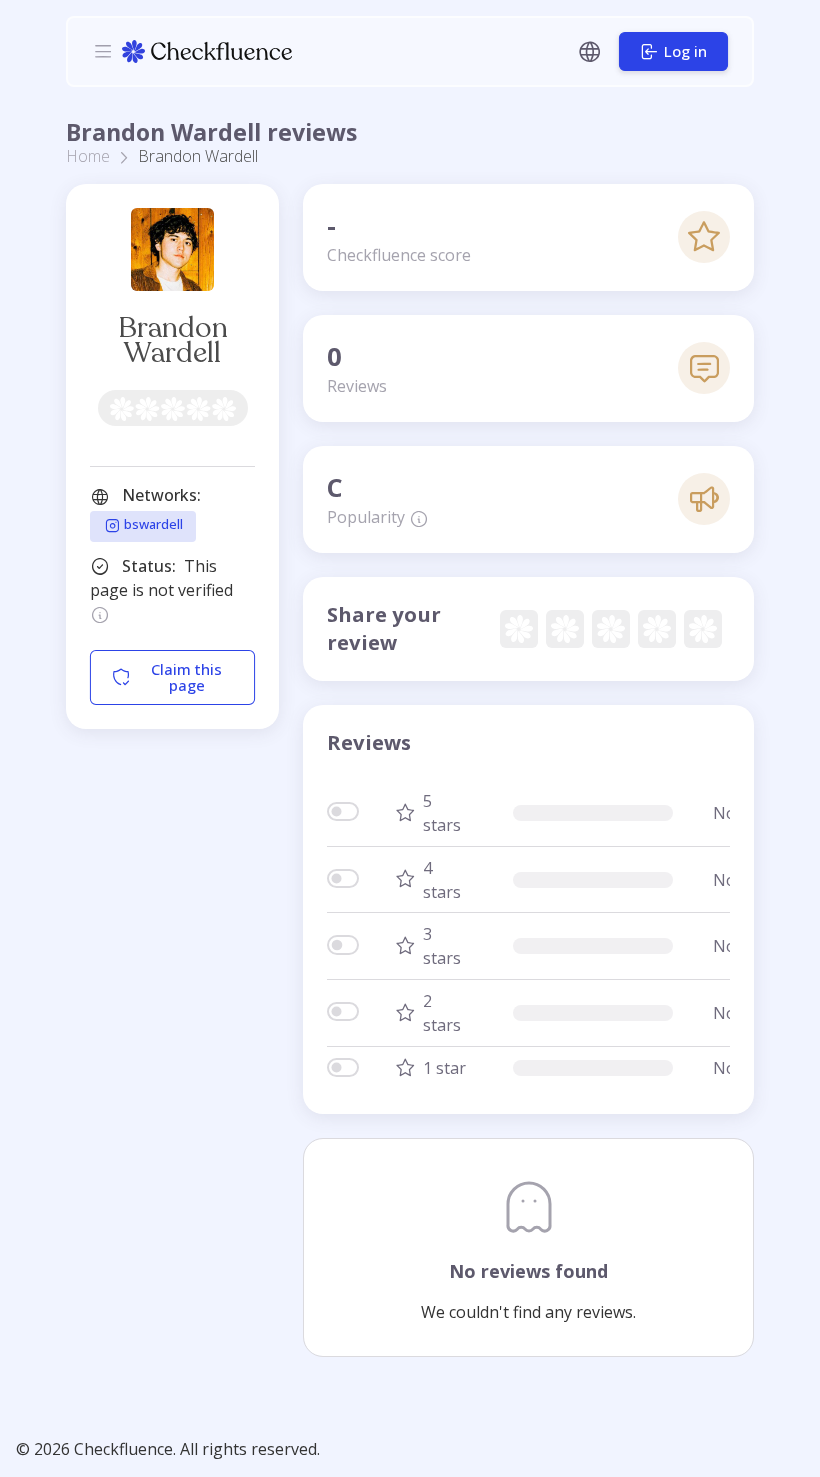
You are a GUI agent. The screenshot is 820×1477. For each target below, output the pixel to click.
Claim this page (186, 676)
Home (88, 156)
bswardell (152, 525)
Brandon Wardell (173, 340)
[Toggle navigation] (103, 51)
